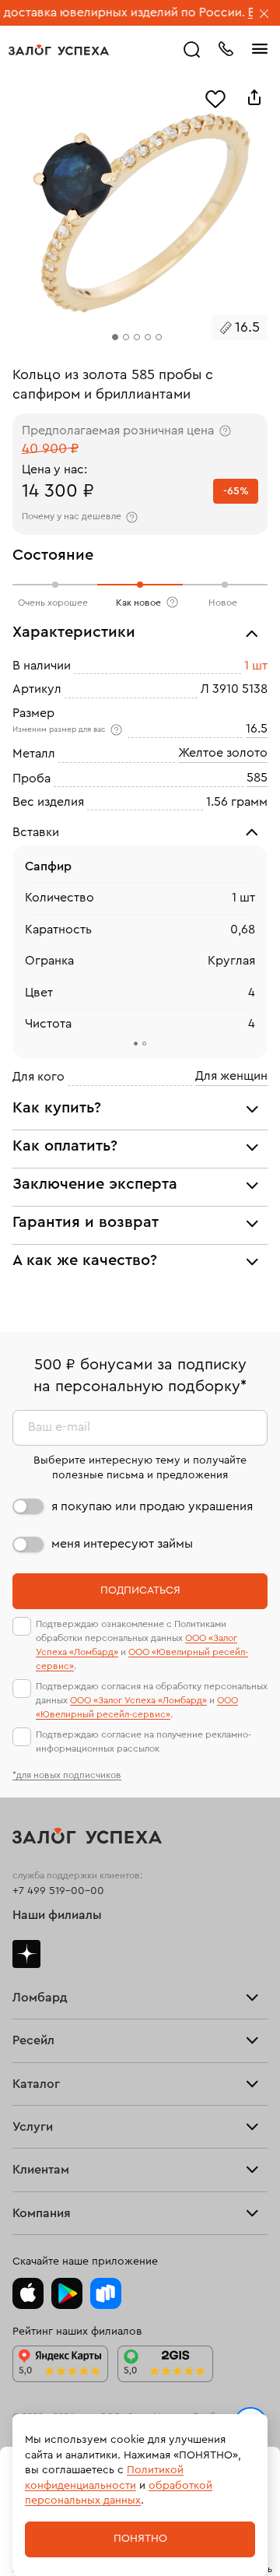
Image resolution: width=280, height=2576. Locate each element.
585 (257, 778)
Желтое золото (223, 753)
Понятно (140, 2539)
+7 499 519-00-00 (58, 1891)
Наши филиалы (57, 1915)
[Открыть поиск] (192, 50)
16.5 (257, 729)
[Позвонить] (226, 47)
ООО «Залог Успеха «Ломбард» (138, 1700)
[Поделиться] (254, 97)
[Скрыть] (264, 15)
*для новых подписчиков (67, 1775)
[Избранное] (215, 97)
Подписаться (140, 1590)
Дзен (26, 1954)
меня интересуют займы (122, 1544)
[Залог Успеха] (59, 50)
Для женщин (231, 1076)
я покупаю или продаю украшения (152, 1506)
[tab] (136, 1044)
